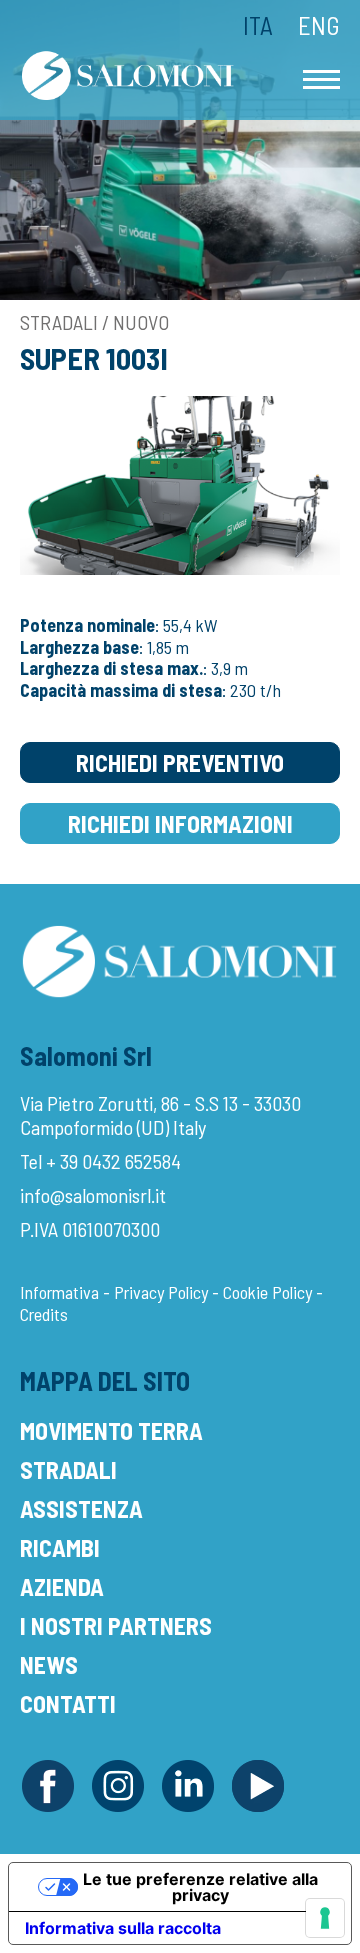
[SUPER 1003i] (180, 483)
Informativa (59, 1292)
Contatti (68, 1703)
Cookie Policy (267, 1292)
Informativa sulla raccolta (123, 1928)
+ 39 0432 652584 (113, 1161)
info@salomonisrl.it (93, 1195)
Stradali (68, 1469)
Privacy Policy (161, 1292)
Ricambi (60, 1547)
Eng (319, 25)
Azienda (62, 1586)
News (49, 1664)
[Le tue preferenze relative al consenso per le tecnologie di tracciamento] (325, 1918)
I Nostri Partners (116, 1625)
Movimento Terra (111, 1430)
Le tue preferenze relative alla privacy (200, 1887)
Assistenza (81, 1508)
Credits (44, 1314)
